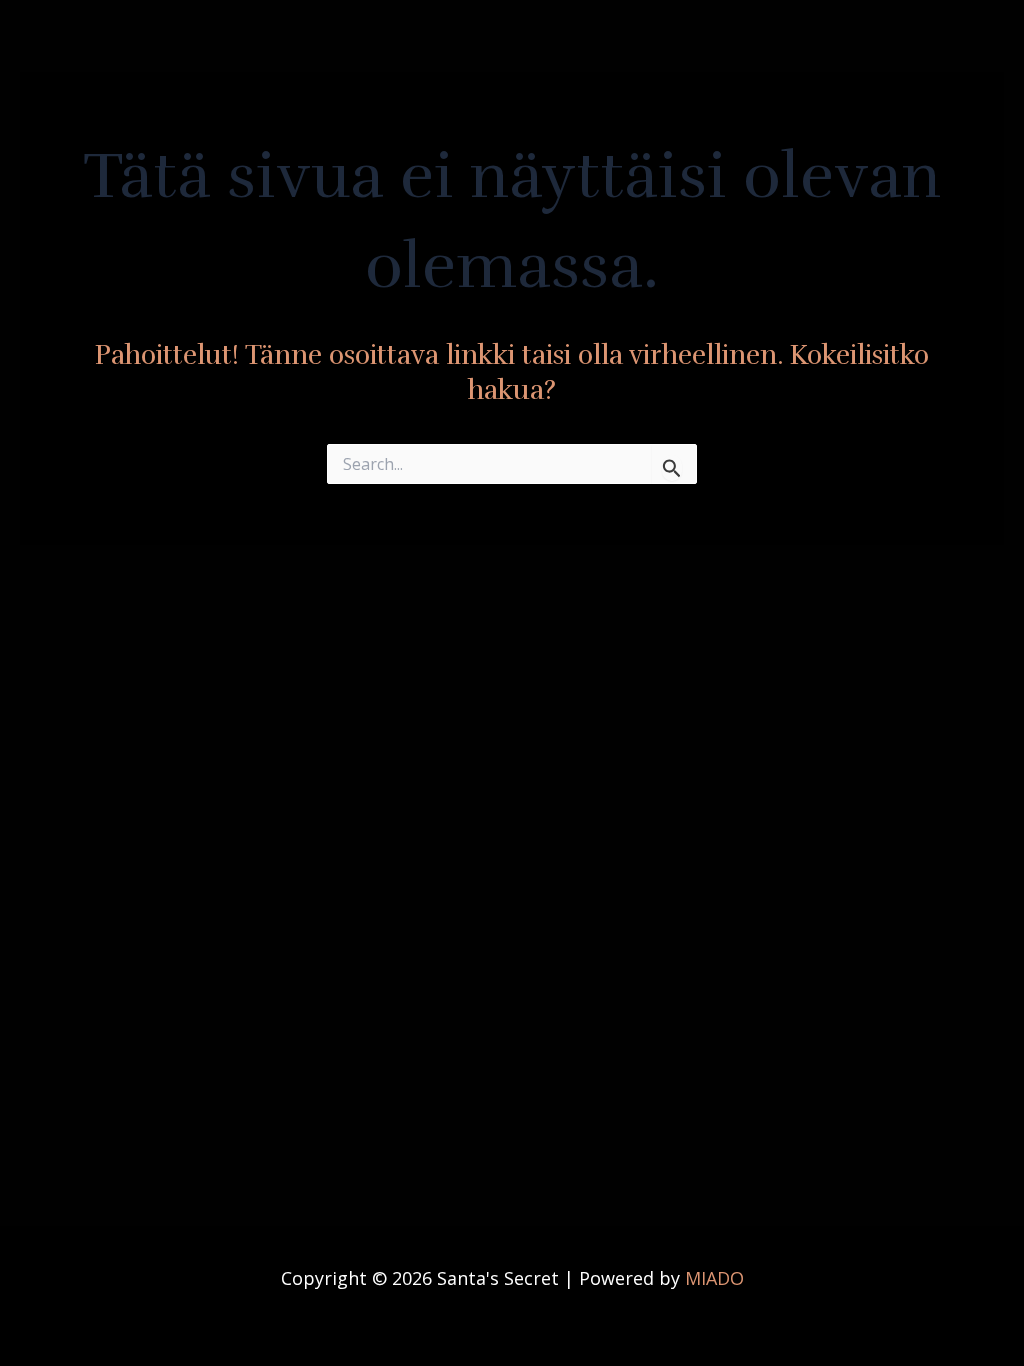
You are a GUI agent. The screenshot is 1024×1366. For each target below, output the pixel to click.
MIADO (714, 1278)
